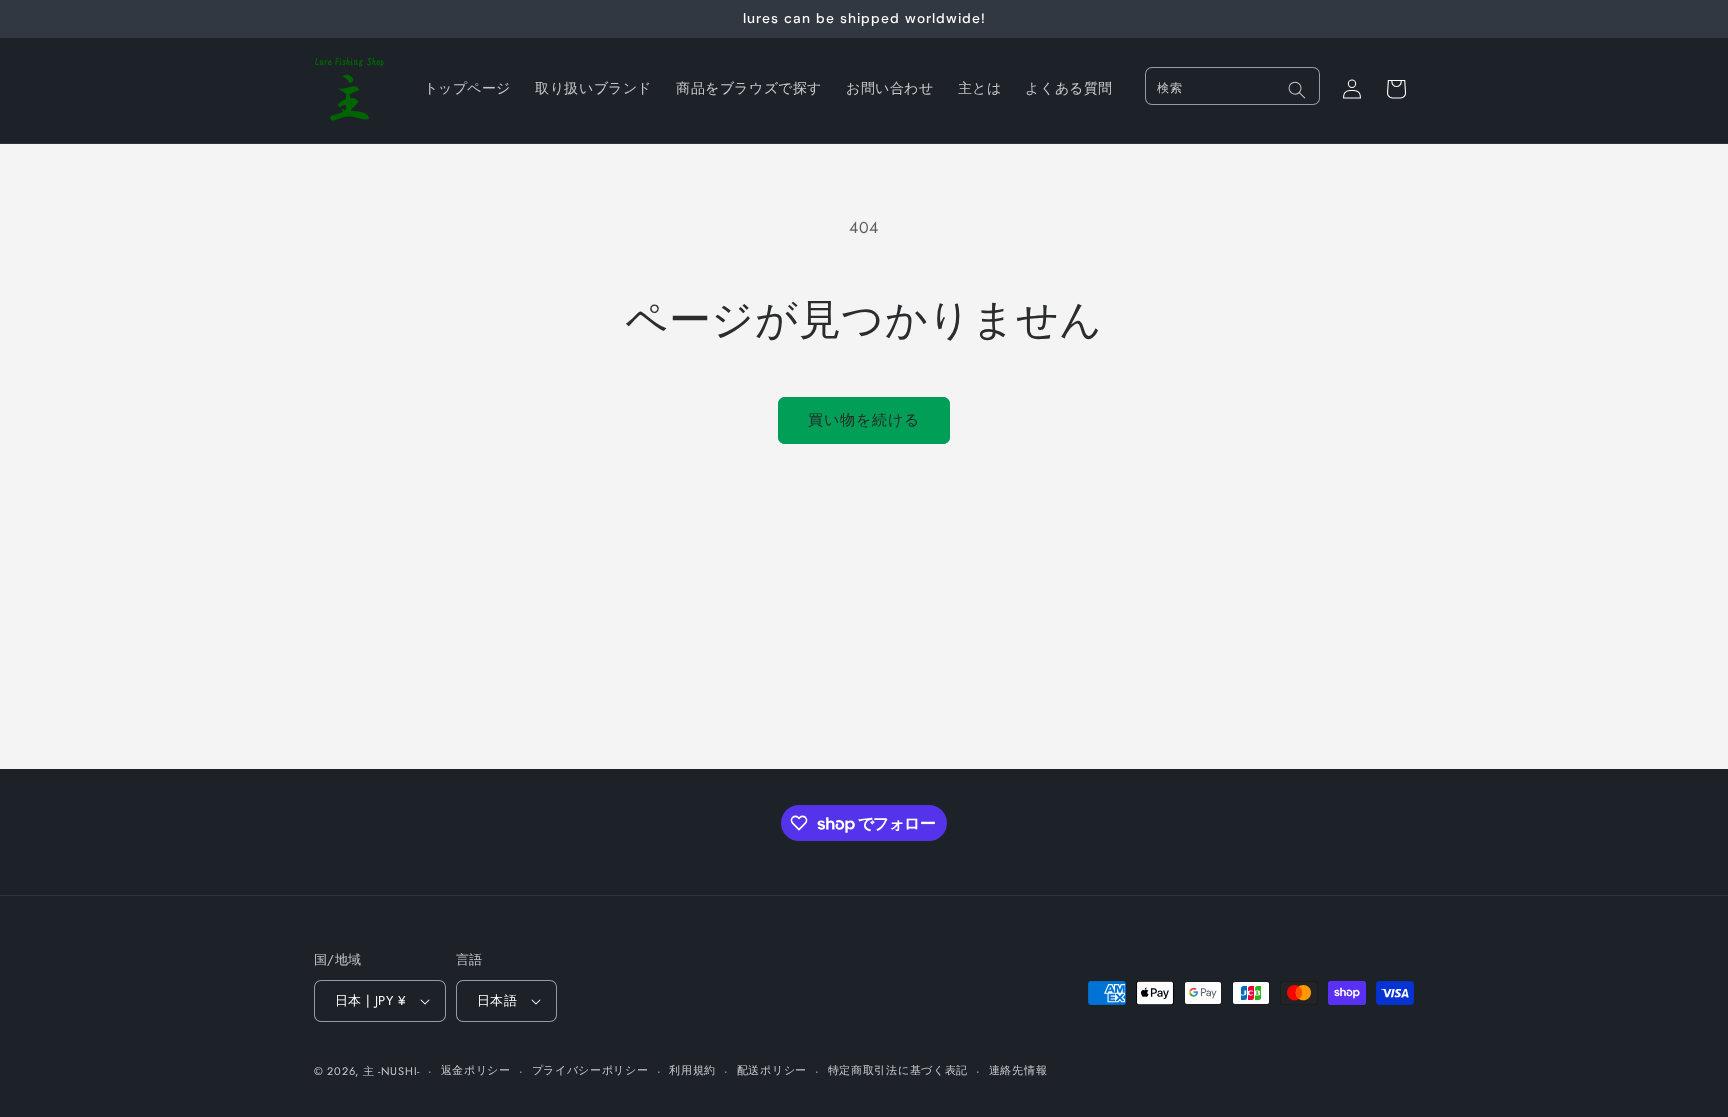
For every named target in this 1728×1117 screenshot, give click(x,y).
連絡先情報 (1018, 1070)
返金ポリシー (476, 1070)
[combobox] (1232, 86)
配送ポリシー (772, 1070)
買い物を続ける (864, 420)
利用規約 (692, 1070)
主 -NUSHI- (391, 1071)
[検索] (1297, 90)
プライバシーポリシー (590, 1070)
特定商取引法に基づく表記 (898, 1070)
